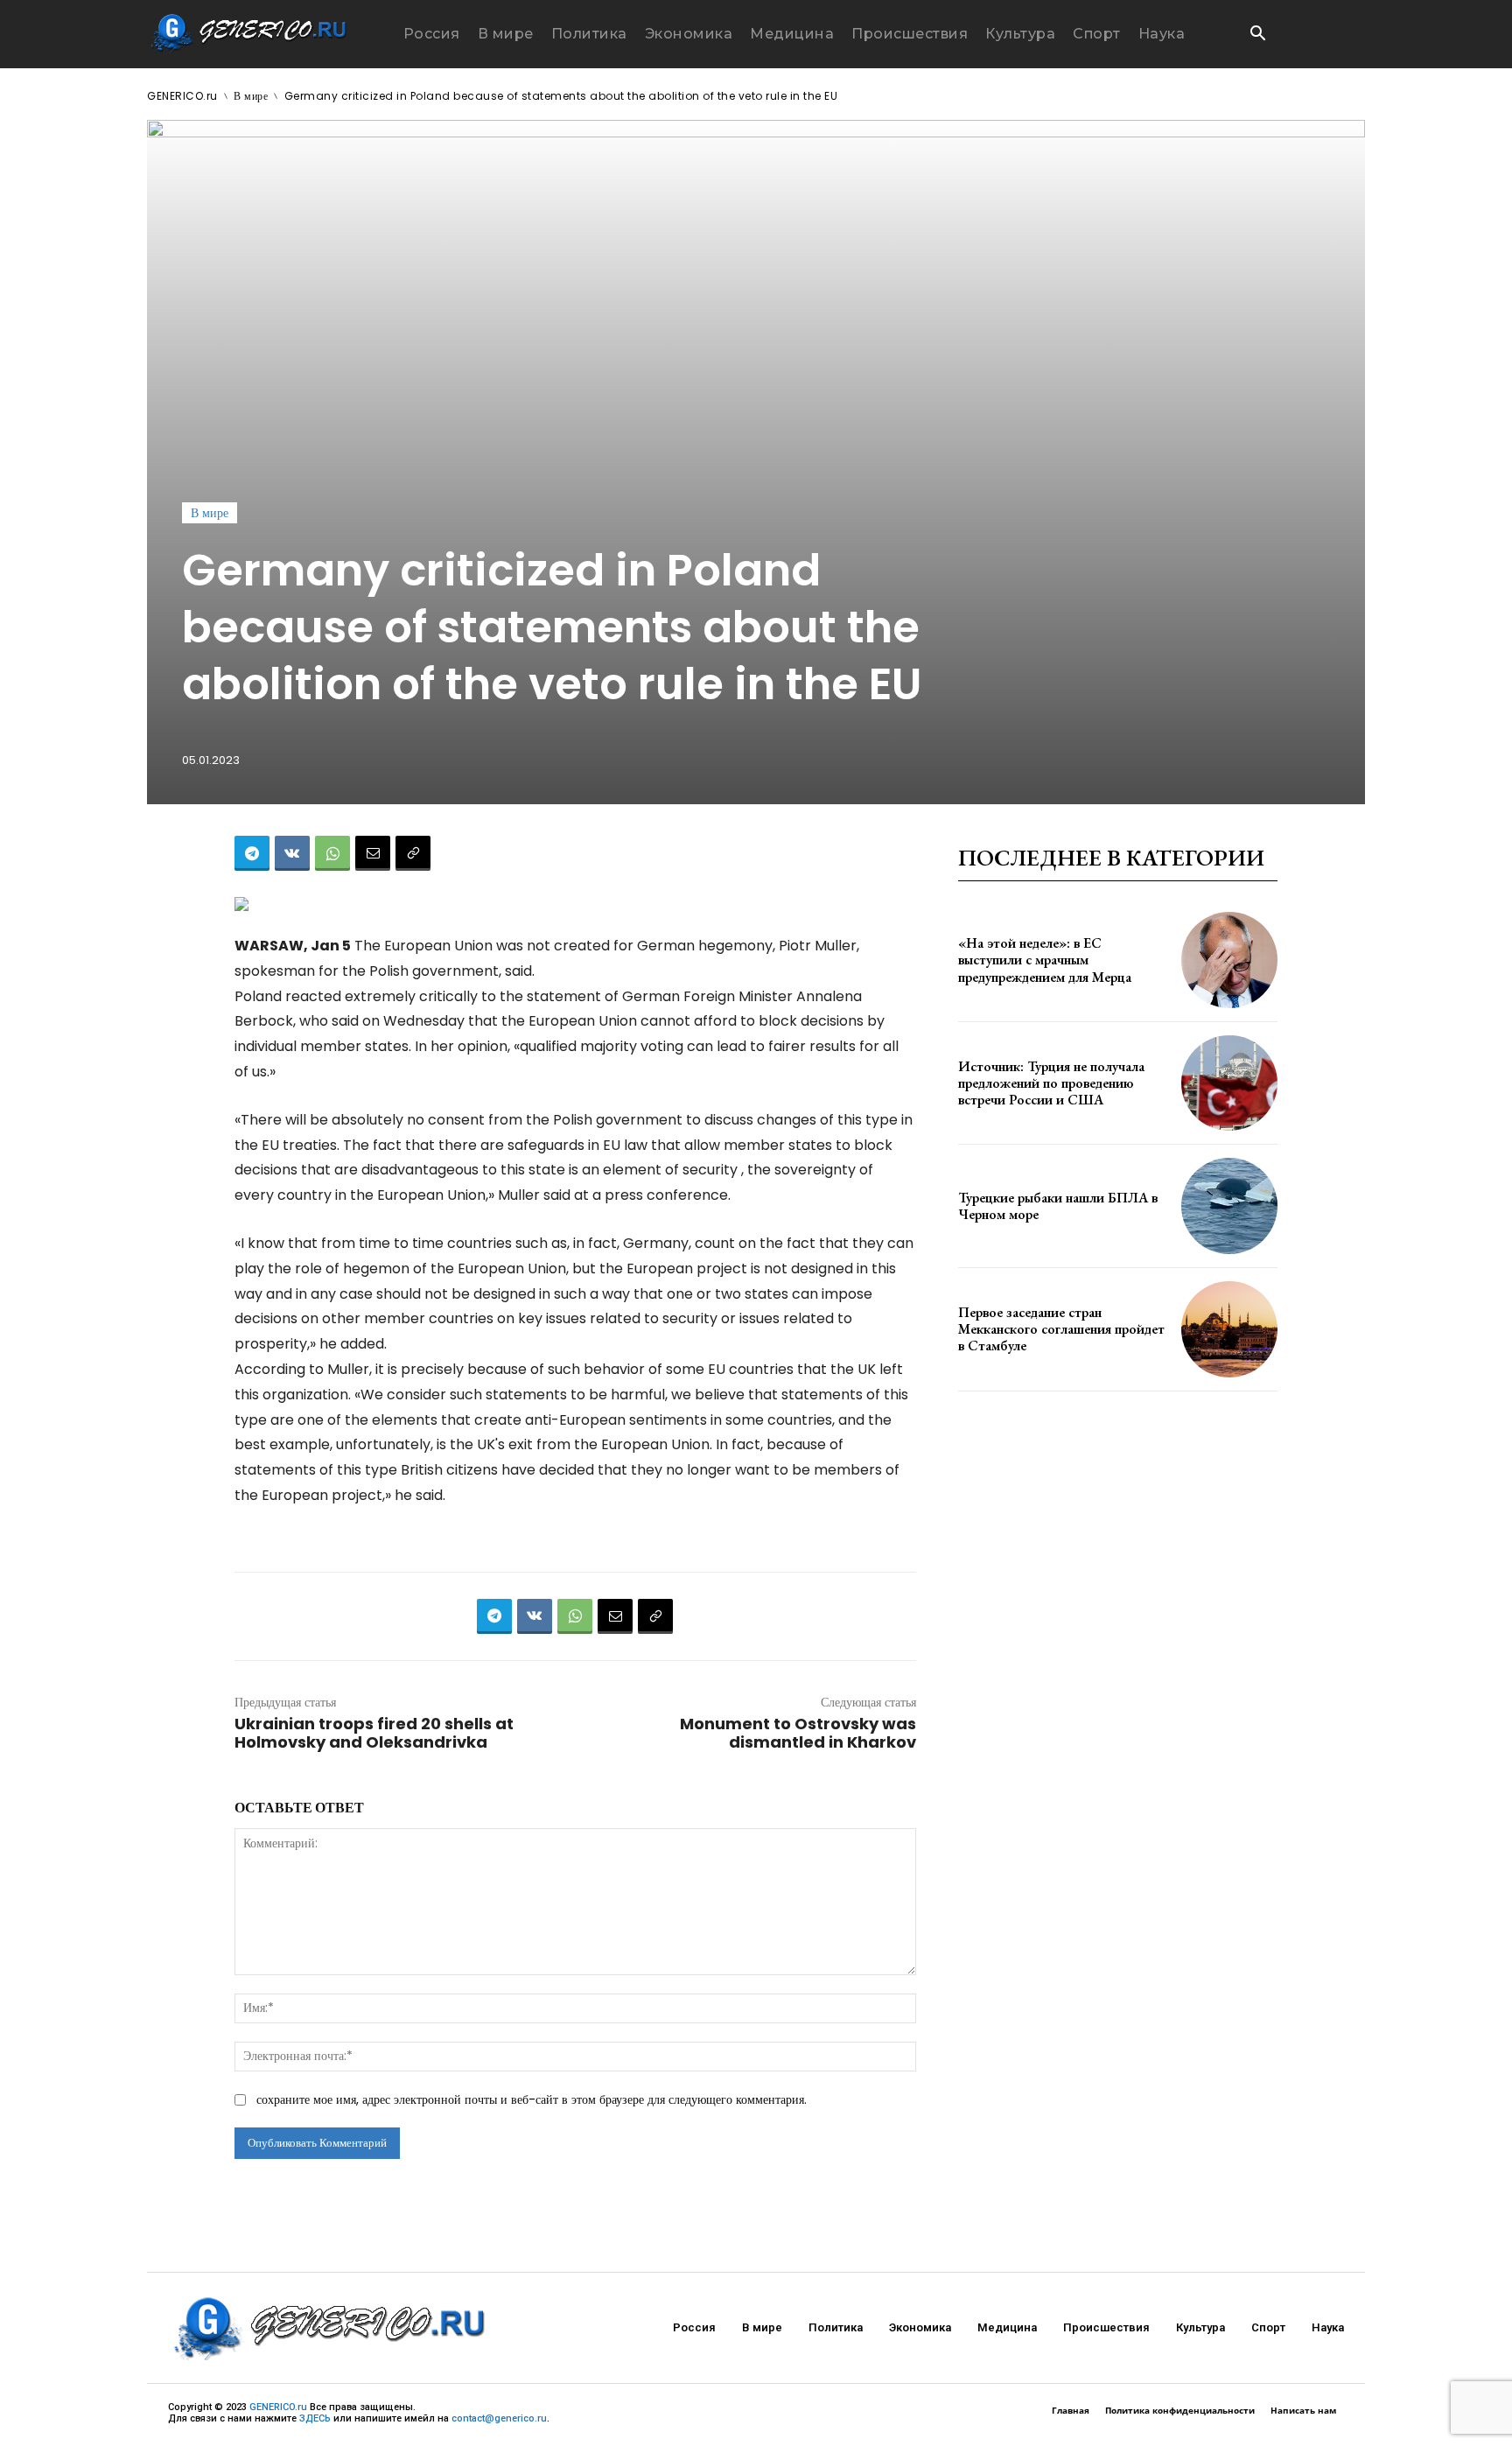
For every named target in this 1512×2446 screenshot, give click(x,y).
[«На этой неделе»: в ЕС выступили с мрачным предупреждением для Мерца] (1229, 960)
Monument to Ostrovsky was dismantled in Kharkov (798, 1733)
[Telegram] (252, 853)
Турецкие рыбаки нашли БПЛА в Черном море (1058, 1206)
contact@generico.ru (499, 2418)
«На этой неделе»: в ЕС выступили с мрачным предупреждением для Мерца (1045, 960)
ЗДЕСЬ (315, 2418)
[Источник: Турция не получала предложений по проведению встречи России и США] (1229, 1083)
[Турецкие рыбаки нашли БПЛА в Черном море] (1229, 1206)
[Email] (373, 853)
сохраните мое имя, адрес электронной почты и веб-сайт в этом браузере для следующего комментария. (532, 2099)
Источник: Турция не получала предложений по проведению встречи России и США (1051, 1083)
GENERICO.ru (182, 96)
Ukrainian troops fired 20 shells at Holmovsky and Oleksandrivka (374, 1733)
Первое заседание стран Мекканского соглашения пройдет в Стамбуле (1061, 1329)
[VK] (292, 853)
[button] (1257, 35)
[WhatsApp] (332, 853)
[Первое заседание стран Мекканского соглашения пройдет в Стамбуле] (1229, 1329)
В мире (251, 96)
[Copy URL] (413, 853)
